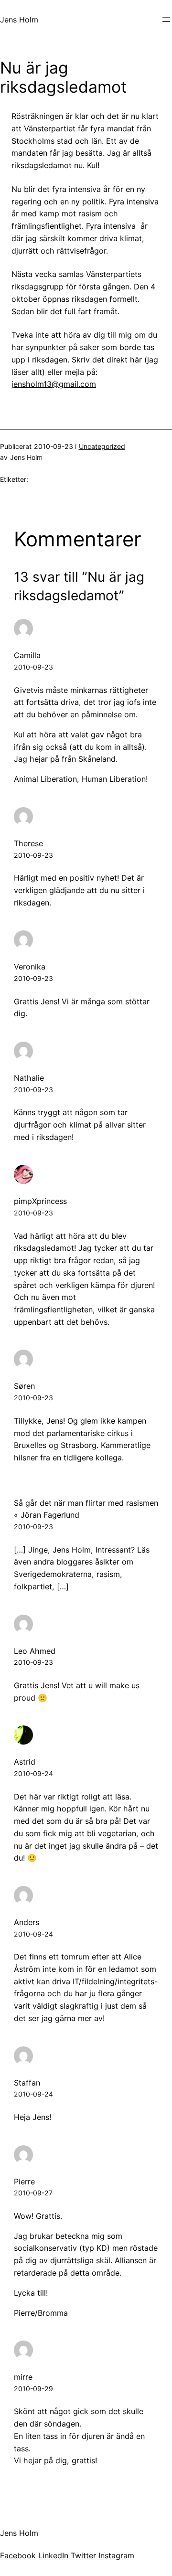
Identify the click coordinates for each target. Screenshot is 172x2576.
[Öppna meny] (166, 20)
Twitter (83, 2555)
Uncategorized (102, 446)
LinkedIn (53, 2555)
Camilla (27, 655)
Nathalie (29, 1078)
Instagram (116, 2555)
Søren (24, 1386)
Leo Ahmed (35, 1651)
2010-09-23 (33, 667)
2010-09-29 (33, 2389)
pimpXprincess (40, 1201)
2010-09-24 (33, 1773)
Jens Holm (19, 20)
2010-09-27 (33, 2193)
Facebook (18, 2555)
